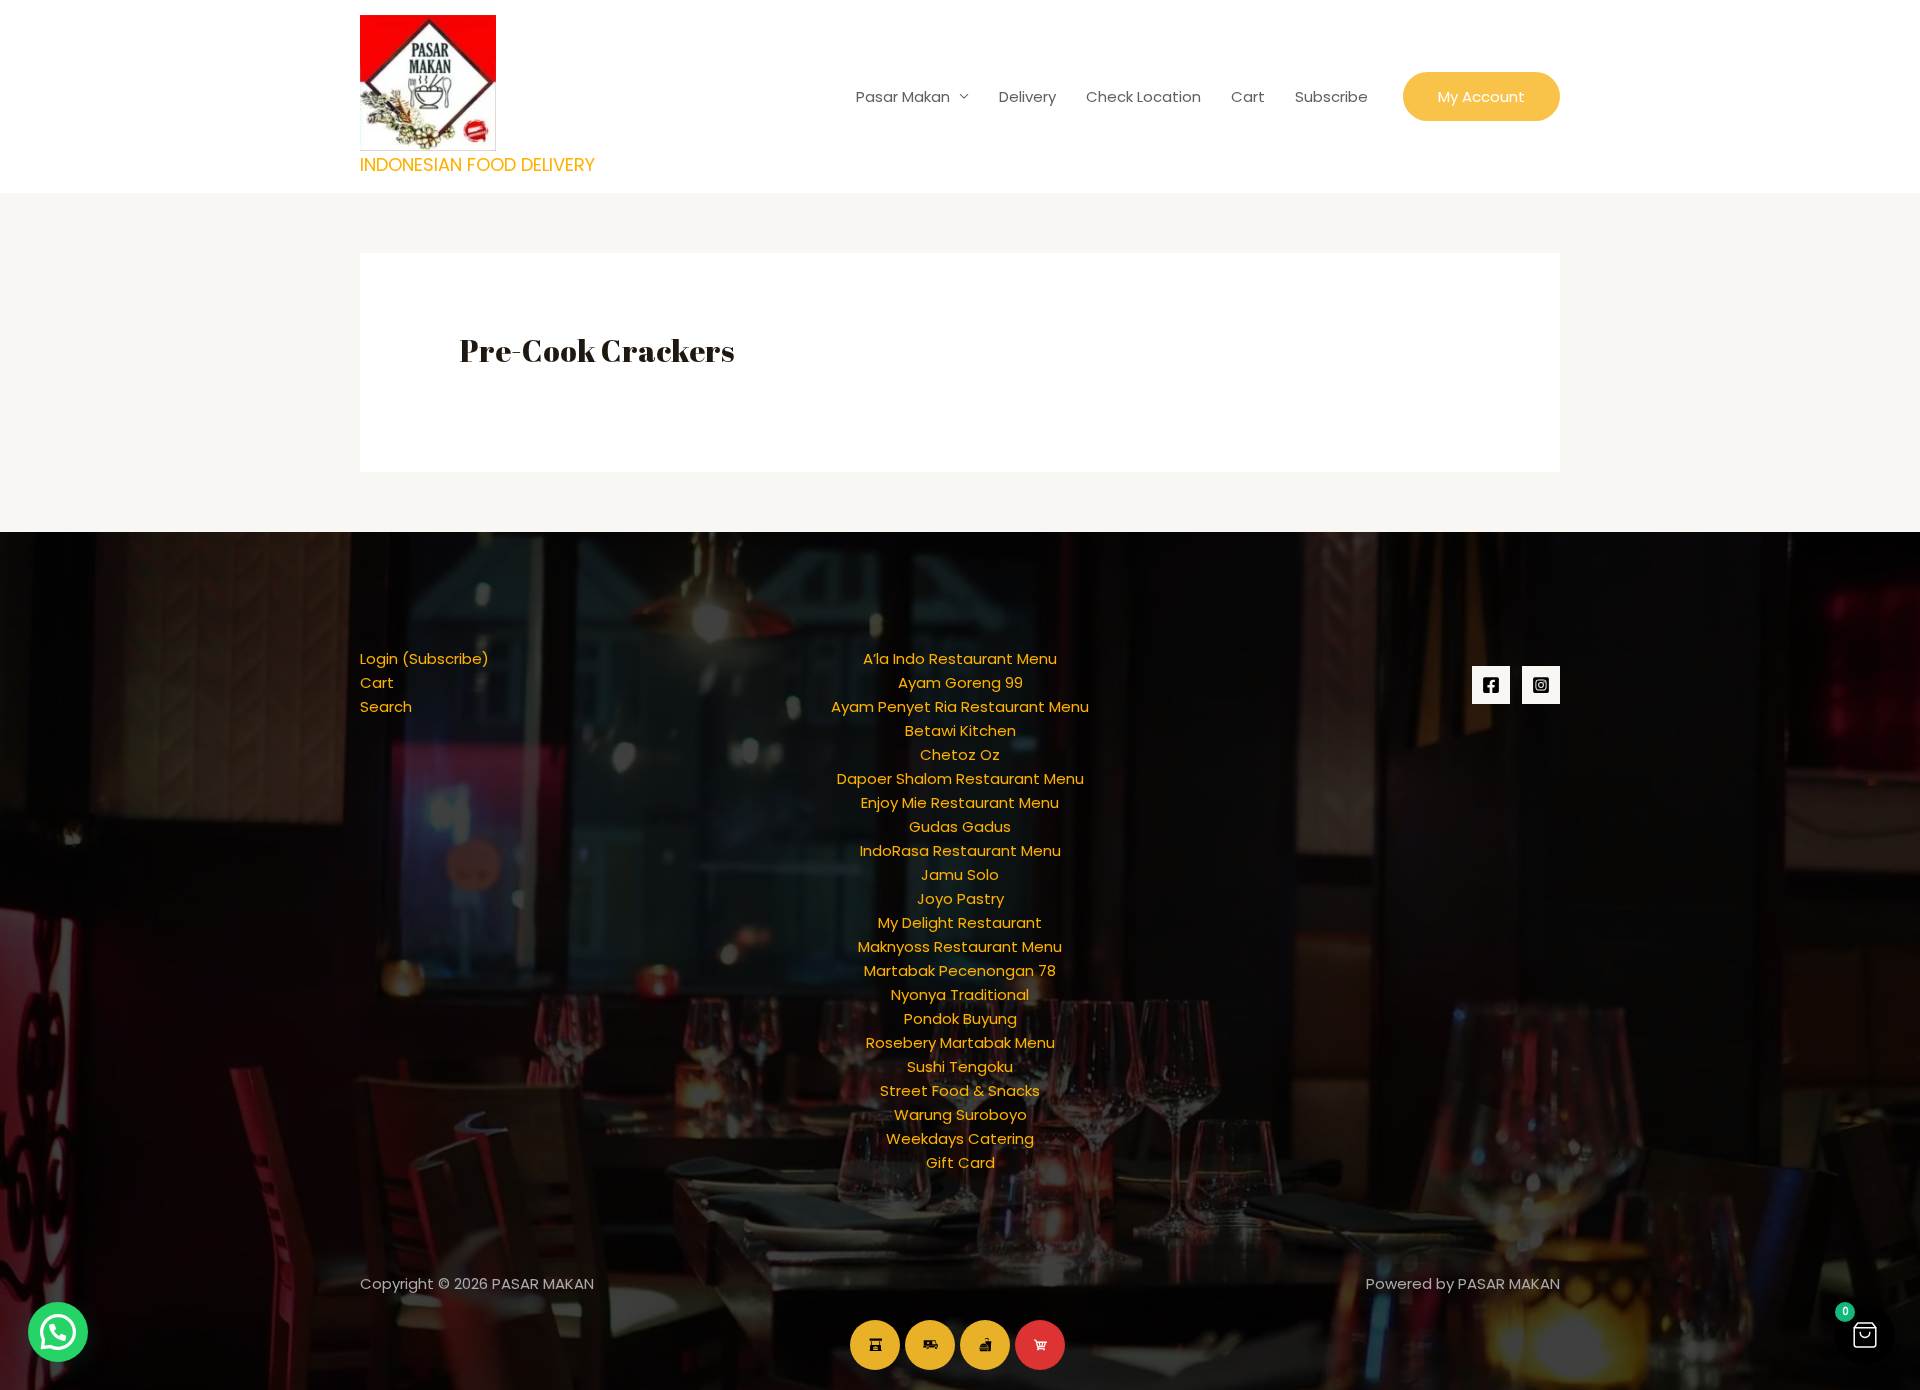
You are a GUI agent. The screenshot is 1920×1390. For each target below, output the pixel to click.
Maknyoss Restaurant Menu (960, 946)
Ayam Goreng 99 (960, 682)
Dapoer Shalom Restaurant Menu (960, 778)
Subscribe (1331, 96)
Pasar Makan (903, 96)
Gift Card (960, 1162)
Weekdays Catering (960, 1138)
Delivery (1027, 96)
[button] (1481, 96)
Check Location (1143, 96)
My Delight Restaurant (960, 922)
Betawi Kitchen (960, 730)
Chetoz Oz (960, 754)
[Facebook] (1491, 685)
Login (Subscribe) (424, 658)
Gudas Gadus (960, 826)
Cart (1248, 96)
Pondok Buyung (960, 1018)
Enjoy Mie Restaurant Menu (960, 802)
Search (386, 706)
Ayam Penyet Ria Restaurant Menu (960, 706)
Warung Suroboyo (960, 1114)
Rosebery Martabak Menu (960, 1042)
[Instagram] (1541, 685)
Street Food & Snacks (960, 1090)
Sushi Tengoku (960, 1066)
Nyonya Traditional (960, 994)
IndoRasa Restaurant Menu (960, 850)
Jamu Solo (960, 874)
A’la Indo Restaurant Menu (960, 658)
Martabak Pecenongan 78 (960, 970)
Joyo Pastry (960, 898)
